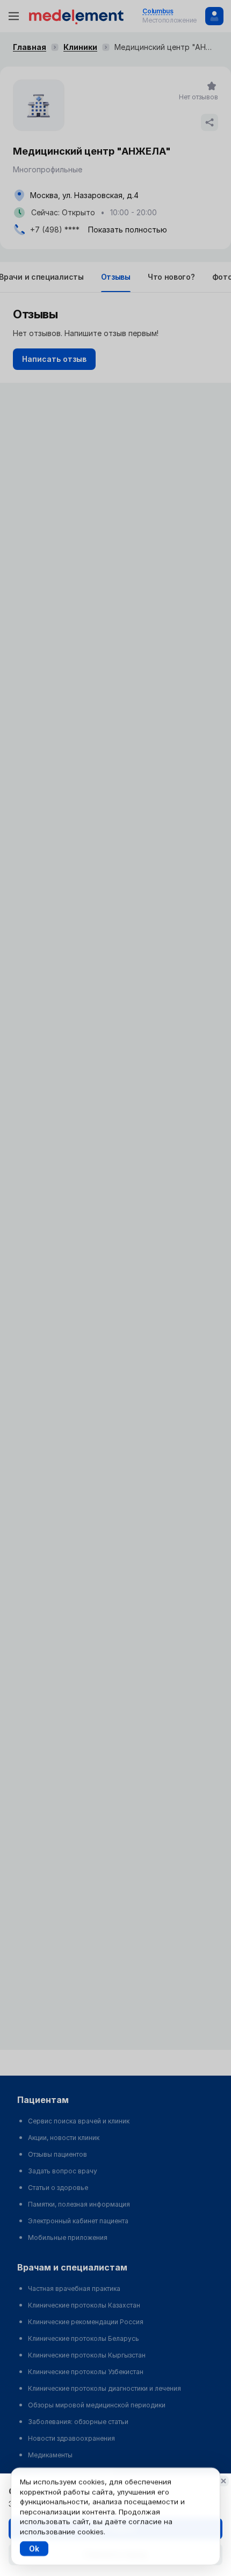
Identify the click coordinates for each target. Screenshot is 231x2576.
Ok (34, 2548)
